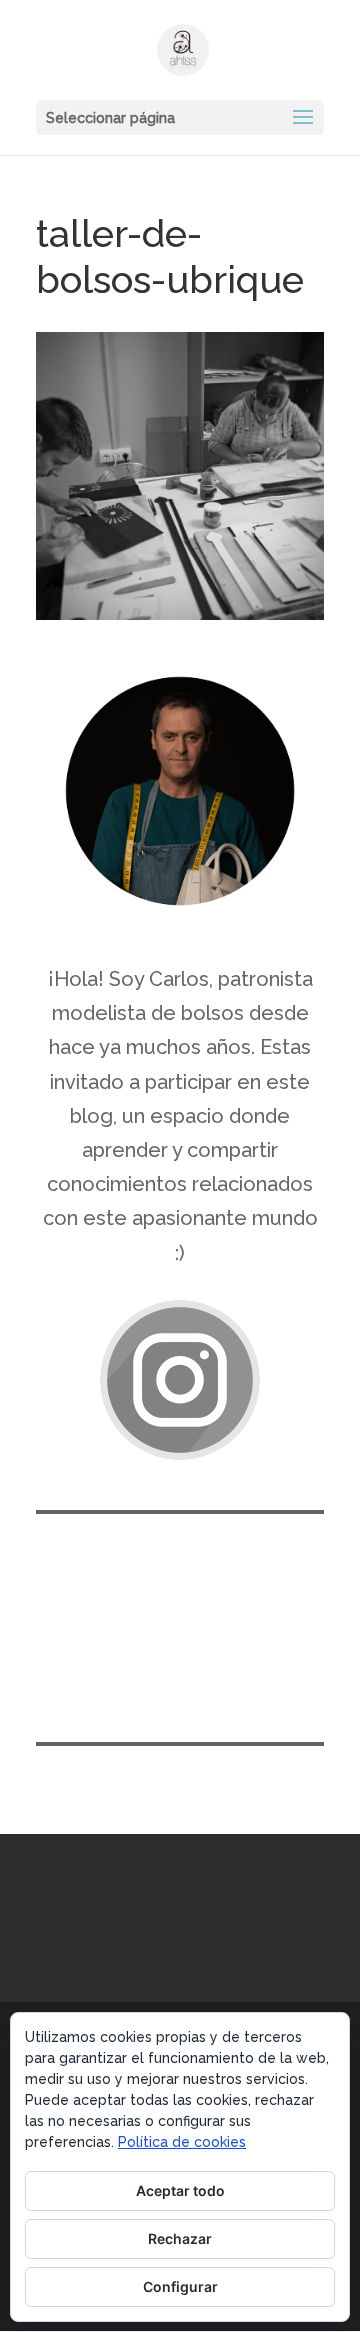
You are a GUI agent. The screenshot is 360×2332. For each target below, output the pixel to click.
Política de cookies (182, 2142)
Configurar (180, 2286)
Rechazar (180, 2238)
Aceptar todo (180, 2190)
